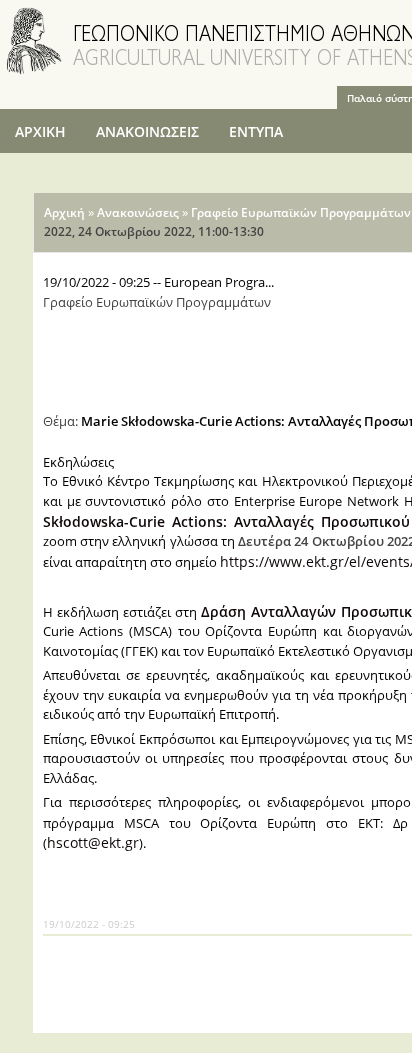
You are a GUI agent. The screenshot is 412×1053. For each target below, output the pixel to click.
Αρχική (64, 212)
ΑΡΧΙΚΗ (40, 131)
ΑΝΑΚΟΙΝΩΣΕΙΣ (147, 131)
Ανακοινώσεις (138, 212)
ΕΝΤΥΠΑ (256, 131)
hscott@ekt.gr (93, 842)
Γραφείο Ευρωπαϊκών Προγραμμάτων (301, 212)
